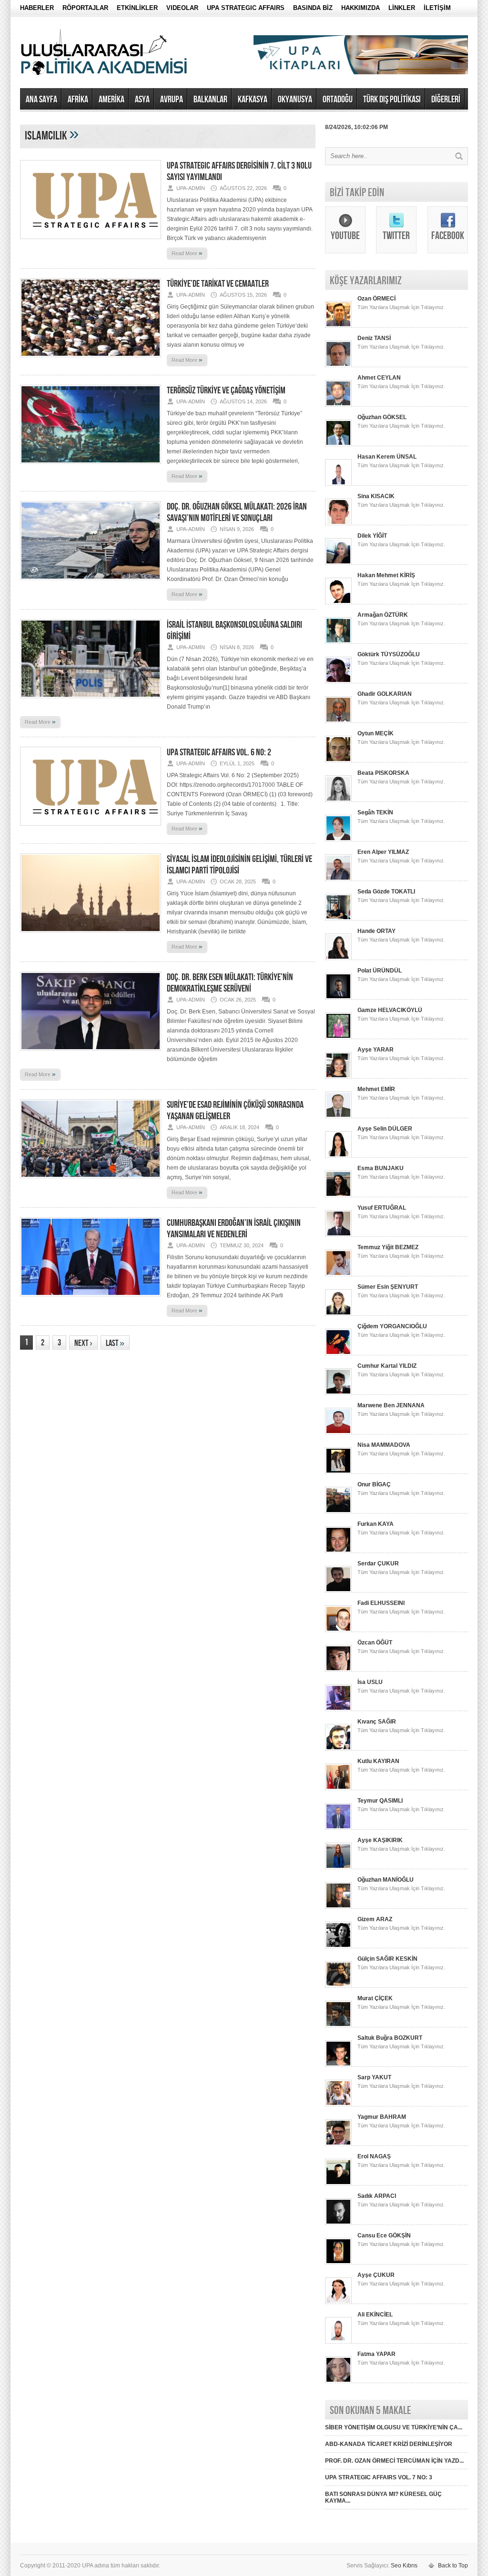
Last (115, 1343)
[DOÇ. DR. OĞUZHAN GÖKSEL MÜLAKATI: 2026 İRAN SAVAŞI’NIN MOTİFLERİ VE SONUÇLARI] (91, 583)
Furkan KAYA (376, 1524)
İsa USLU (370, 1682)
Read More (187, 253)
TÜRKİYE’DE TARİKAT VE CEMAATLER (218, 284)
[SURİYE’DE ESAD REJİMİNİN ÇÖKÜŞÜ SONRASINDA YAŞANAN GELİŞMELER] (91, 1181)
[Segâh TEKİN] (338, 840)
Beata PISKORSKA (383, 773)
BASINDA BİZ (313, 8)
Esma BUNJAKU (381, 1168)
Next (83, 1343)
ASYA (142, 100)
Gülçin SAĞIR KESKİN (387, 1959)
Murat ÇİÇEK (375, 1998)
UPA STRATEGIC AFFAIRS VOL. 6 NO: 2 (219, 752)
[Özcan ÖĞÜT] (338, 1670)
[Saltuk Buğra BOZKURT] (338, 2065)
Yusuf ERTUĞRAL (382, 1208)
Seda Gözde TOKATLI (386, 892)
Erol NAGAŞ (374, 2156)
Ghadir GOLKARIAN (385, 694)
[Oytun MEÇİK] (338, 761)
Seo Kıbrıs (404, 2566)
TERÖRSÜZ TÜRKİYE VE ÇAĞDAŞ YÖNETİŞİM (226, 391)
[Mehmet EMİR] (338, 1116)
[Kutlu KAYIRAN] (338, 1788)
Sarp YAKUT (374, 2077)
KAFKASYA (253, 100)
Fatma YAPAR (376, 2354)
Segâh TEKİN (375, 812)
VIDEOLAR (182, 8)
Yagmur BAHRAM (382, 2117)
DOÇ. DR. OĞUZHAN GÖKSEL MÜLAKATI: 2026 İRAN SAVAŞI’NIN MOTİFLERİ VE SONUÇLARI (237, 512)
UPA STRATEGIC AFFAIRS (246, 8)
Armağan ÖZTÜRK (383, 615)
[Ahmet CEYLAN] (338, 405)
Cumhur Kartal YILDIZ (387, 1366)
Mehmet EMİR (376, 1089)
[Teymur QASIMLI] (338, 1828)
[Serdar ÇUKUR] (338, 1591)
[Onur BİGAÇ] (338, 1512)
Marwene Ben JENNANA (391, 1405)
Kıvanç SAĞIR (377, 1722)
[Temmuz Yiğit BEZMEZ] (338, 1274)
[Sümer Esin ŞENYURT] (338, 1314)
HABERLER (37, 8)
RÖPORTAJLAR (85, 8)
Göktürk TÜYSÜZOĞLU (389, 654)
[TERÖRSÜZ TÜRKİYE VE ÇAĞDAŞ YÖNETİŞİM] (91, 467)
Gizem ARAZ (375, 1919)
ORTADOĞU (338, 100)
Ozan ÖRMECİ (376, 299)
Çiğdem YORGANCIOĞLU (392, 1326)
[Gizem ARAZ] (338, 1946)
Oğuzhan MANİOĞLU (386, 1880)
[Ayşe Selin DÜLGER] (338, 1156)
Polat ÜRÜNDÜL (380, 971)
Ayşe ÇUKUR (376, 2275)
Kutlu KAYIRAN (378, 1761)
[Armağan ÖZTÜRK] (338, 642)
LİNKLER (402, 8)
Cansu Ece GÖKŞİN (384, 2235)
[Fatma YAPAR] (338, 2381)
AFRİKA (78, 100)
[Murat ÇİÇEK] (338, 2025)
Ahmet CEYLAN (379, 378)
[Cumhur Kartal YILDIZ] (338, 1393)
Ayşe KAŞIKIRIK (380, 1840)
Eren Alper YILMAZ (383, 852)
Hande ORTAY (376, 931)
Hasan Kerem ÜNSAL (387, 457)
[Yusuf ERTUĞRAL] (338, 1235)
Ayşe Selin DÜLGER (385, 1129)
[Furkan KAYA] (338, 1551)
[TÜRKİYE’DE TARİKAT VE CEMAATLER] (91, 360)
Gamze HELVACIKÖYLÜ (390, 1010)
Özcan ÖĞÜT (375, 1643)
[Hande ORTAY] (338, 958)
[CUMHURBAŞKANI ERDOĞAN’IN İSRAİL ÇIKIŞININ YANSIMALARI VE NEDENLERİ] (91, 1299)
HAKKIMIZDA (361, 8)
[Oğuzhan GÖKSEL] (338, 444)
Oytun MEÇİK (376, 733)
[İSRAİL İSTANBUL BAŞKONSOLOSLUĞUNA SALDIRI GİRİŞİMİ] (91, 701)
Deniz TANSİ (374, 338)
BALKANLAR (210, 100)
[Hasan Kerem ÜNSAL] (338, 484)
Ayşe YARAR (376, 1050)
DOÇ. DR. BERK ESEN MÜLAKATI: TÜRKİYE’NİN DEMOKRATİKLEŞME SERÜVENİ (230, 983)
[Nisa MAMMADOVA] (338, 1472)
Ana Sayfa (41, 100)
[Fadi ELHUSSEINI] (338, 1630)
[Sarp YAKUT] (338, 2105)
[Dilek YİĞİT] (338, 563)
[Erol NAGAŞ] (338, 2184)
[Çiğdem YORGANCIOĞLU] (338, 1353)
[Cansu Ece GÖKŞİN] (338, 2263)
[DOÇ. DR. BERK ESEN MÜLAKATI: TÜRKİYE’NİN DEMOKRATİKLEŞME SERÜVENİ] (91, 1053)
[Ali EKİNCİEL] (338, 2342)
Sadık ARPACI (377, 2196)
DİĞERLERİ (446, 100)
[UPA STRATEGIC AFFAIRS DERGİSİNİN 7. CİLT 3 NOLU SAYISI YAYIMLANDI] (91, 242)
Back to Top (453, 2566)
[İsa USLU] (338, 1709)
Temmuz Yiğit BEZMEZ (388, 1247)
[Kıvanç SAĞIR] (338, 1749)
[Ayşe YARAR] (338, 1077)
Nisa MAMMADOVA (384, 1445)
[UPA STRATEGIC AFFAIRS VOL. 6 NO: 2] (91, 829)
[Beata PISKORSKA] (338, 800)
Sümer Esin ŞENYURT (388, 1287)
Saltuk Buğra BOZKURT (390, 2038)
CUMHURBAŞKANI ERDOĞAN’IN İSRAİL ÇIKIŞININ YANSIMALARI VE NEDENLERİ (234, 1229)
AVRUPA (172, 100)
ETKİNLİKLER (137, 8)
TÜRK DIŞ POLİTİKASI (392, 100)
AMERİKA (112, 100)
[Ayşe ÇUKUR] (338, 2302)
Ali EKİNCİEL (375, 2315)
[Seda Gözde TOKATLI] (338, 919)
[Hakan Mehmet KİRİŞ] (338, 602)
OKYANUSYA (295, 100)
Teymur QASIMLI (380, 1801)
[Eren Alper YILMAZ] (338, 879)
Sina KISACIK (376, 496)
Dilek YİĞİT (372, 536)
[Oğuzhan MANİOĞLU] (338, 1907)
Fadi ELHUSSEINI (381, 1603)
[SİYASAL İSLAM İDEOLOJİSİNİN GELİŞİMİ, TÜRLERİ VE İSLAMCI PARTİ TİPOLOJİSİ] (91, 935)
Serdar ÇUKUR (378, 1564)
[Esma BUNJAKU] (338, 1195)
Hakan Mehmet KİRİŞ (386, 575)
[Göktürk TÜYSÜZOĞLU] (338, 682)
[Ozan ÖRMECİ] (338, 326)
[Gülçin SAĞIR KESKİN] (338, 1986)
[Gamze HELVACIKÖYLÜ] (338, 1037)
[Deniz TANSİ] (338, 365)
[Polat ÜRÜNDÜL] (338, 998)
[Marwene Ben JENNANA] (338, 1433)
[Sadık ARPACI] (338, 2223)
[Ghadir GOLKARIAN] (338, 721)
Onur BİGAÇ (374, 1484)
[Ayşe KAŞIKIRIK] (338, 1867)
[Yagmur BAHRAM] (338, 2144)
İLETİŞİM (437, 8)
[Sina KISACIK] (338, 523)
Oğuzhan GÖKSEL (382, 417)
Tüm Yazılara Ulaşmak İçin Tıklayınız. (401, 307)
